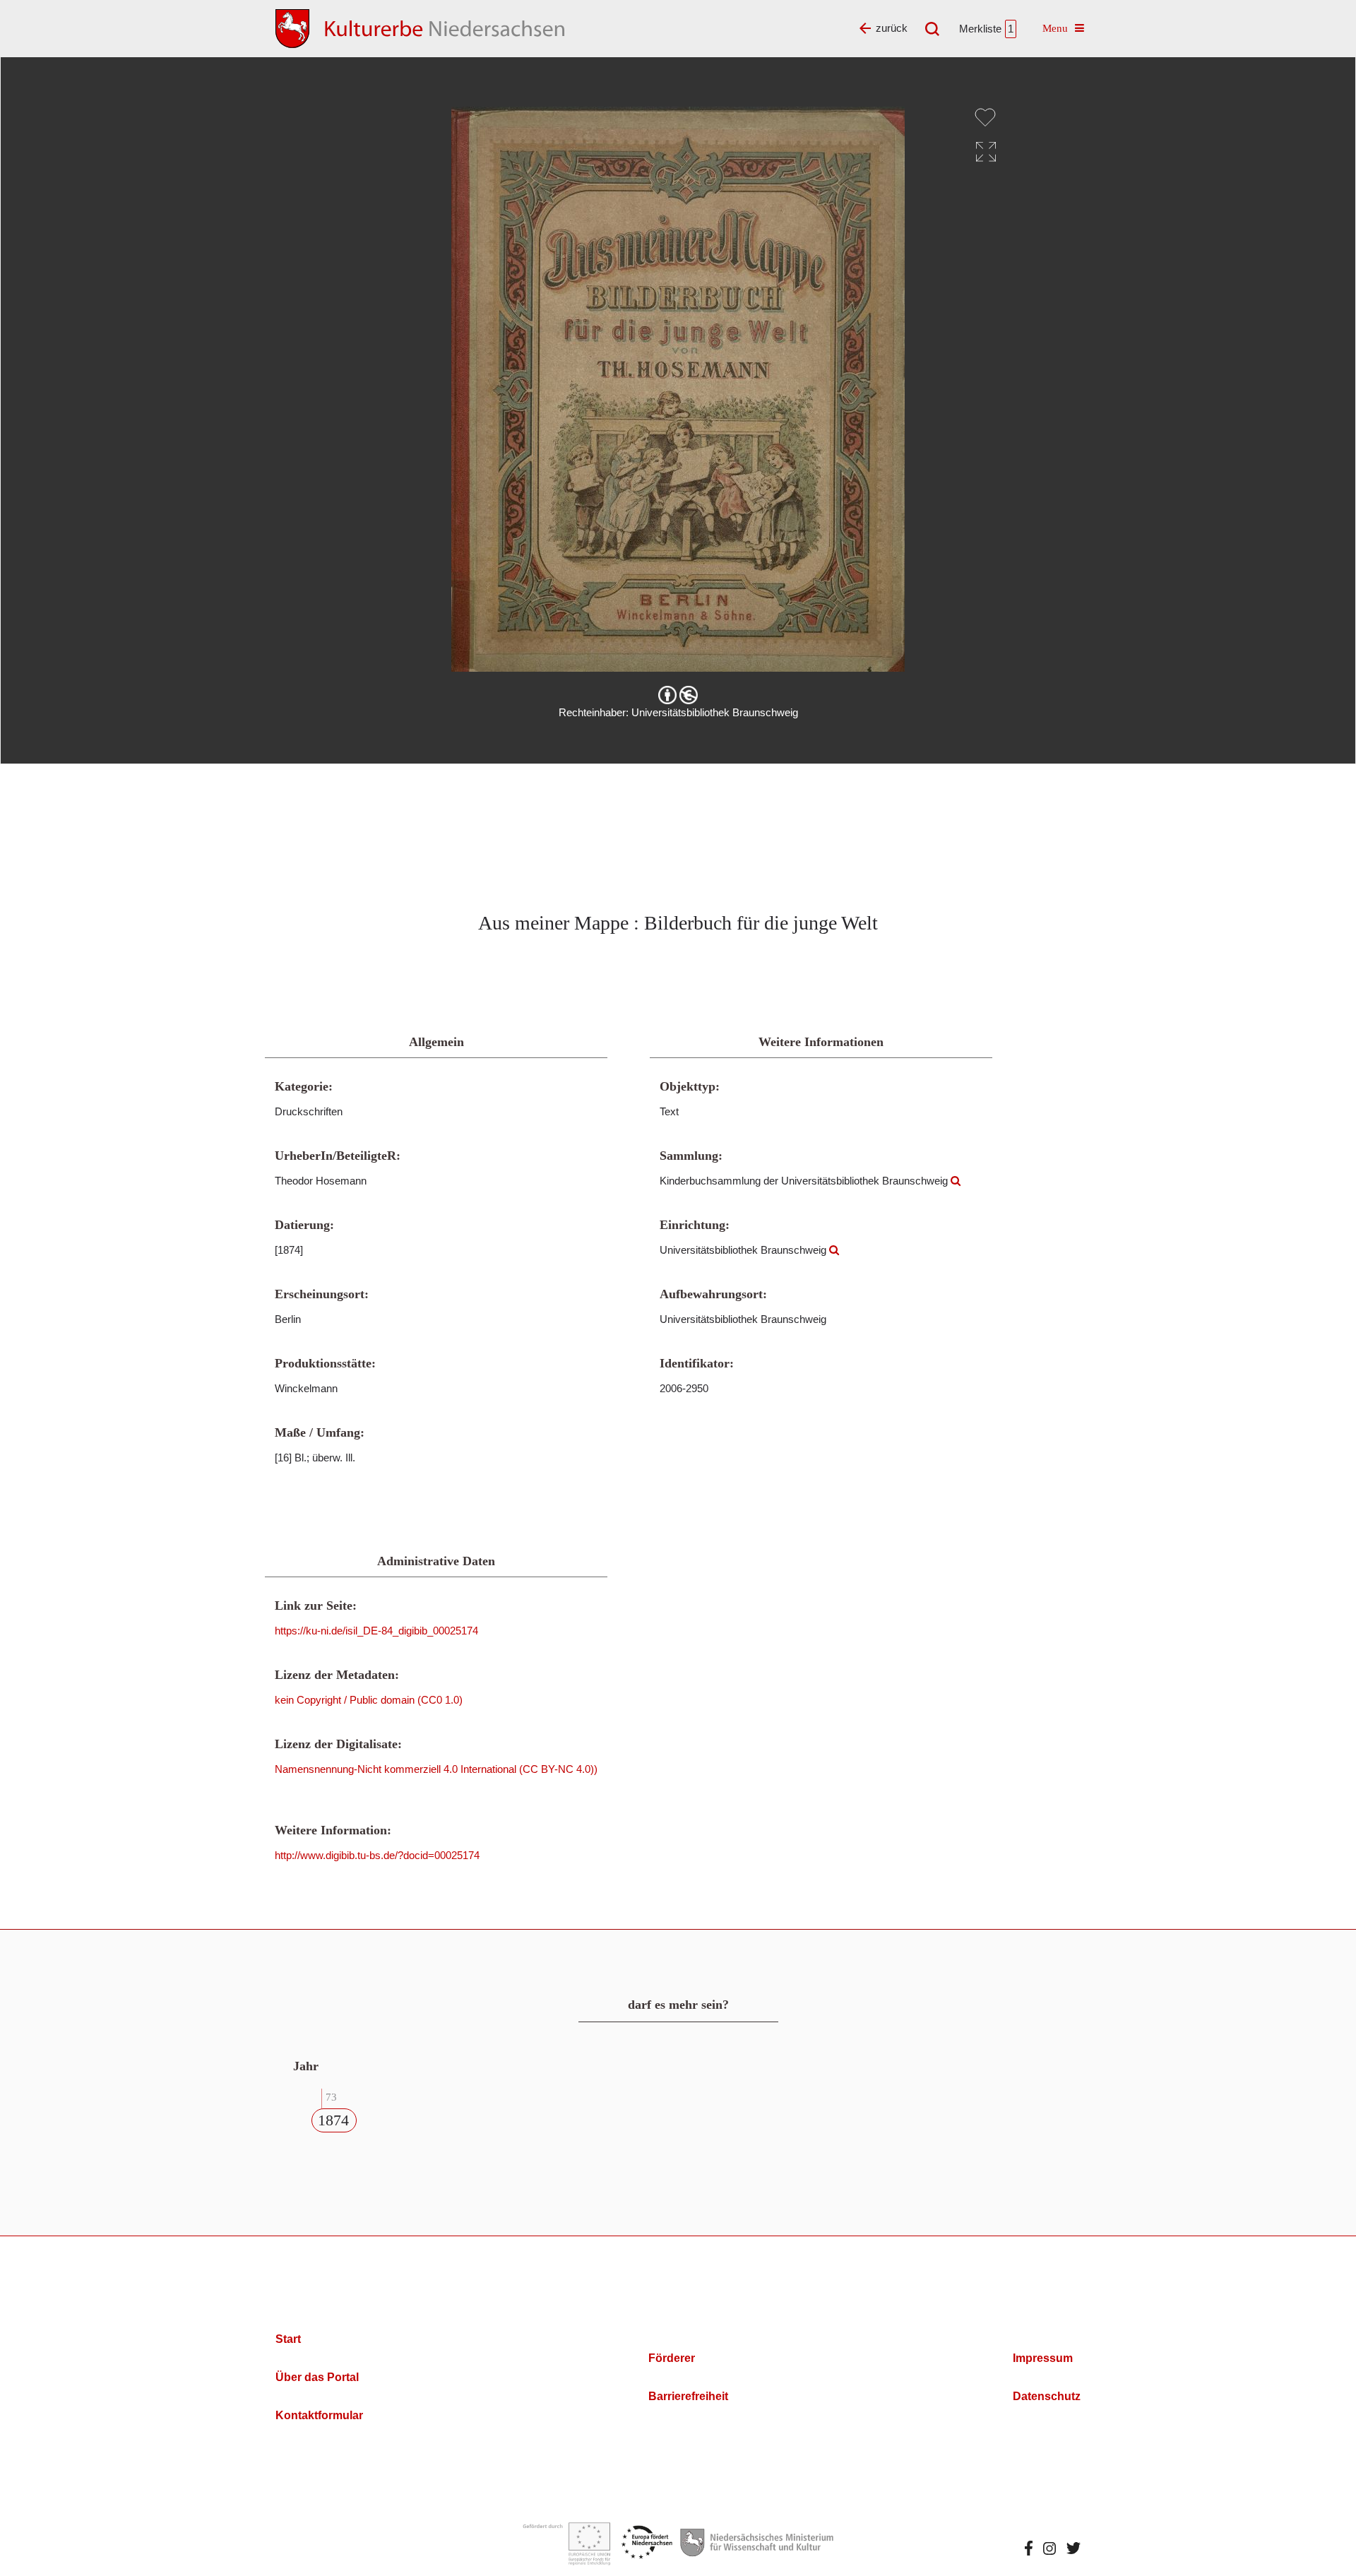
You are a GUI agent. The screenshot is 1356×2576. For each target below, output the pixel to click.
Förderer (672, 2358)
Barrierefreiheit (688, 2396)
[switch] (985, 117)
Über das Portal (317, 2377)
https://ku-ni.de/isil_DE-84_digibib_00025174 (376, 1631)
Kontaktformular (319, 2415)
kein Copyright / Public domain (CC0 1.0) (369, 1700)
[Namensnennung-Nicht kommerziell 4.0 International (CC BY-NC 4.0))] (678, 695)
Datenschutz (1047, 2396)
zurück (892, 28)
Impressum (1043, 2358)
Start (288, 2339)
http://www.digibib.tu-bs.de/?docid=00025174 (377, 1855)
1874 (333, 2120)
